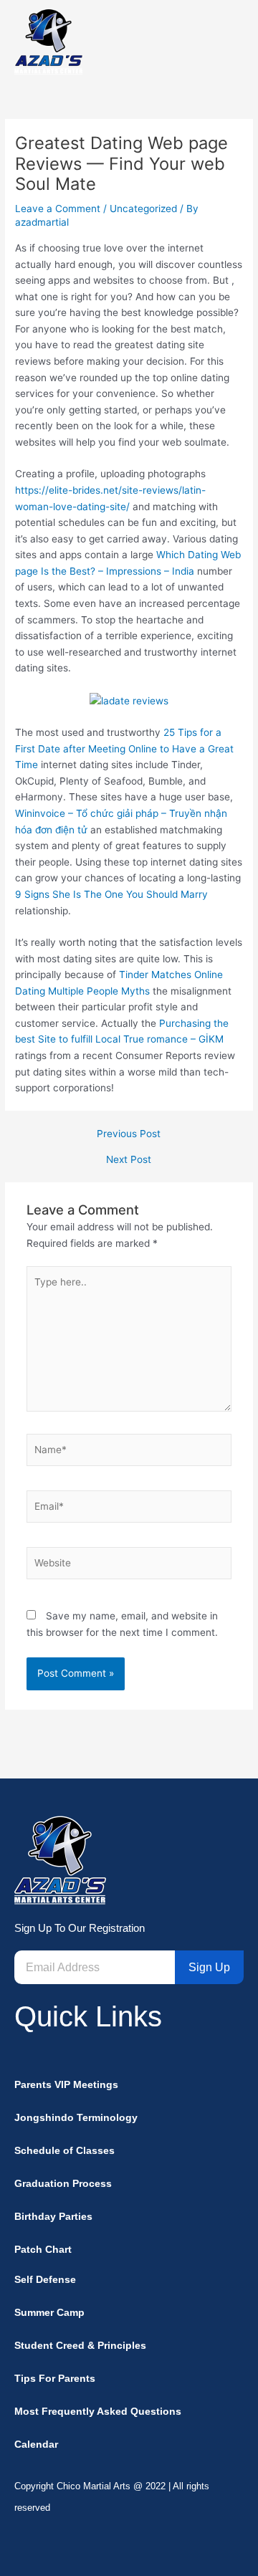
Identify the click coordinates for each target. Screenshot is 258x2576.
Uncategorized (143, 209)
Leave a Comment (58, 209)
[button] (231, 42)
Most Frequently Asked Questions (98, 2412)
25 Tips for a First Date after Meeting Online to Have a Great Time (124, 748)
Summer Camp (49, 2313)
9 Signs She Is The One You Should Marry (111, 894)
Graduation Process (63, 2184)
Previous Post (129, 1134)
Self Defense (45, 2280)
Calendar (36, 2445)
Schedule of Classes (64, 2151)
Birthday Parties (53, 2217)
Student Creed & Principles (80, 2346)
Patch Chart (43, 2250)
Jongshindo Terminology (76, 2118)
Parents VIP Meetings (66, 2085)
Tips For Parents (55, 2379)
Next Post (129, 1160)
